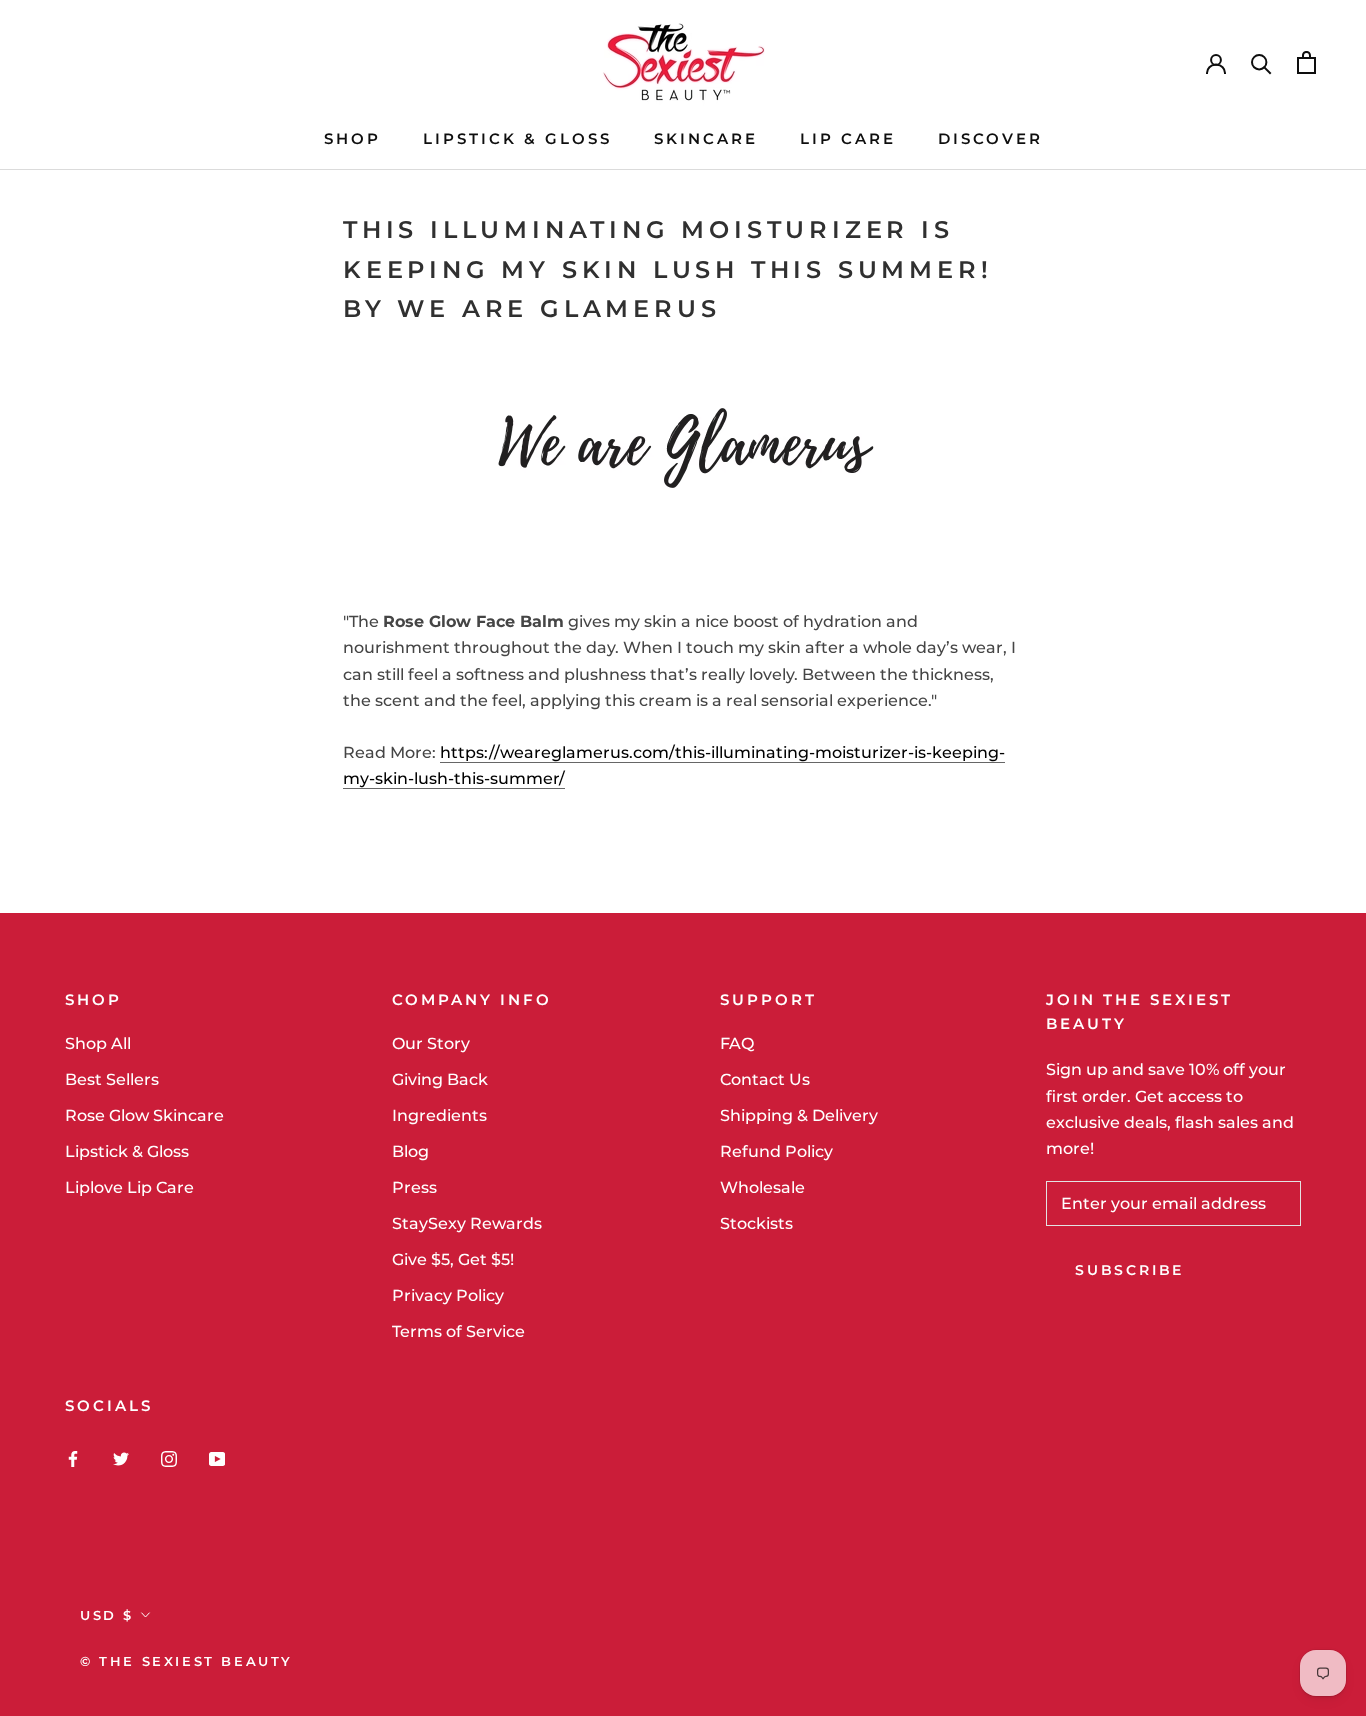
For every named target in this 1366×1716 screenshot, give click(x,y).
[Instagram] (169, 1458)
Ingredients (439, 1115)
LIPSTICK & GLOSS (517, 138)
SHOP (352, 138)
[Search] (1261, 62)
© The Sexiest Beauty (186, 1661)
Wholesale (762, 1187)
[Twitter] (121, 1458)
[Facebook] (73, 1458)
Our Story (431, 1043)
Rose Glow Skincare (144, 1115)
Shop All (98, 1043)
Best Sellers (112, 1079)
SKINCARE (706, 138)
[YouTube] (217, 1458)
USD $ (107, 1615)
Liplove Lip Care (129, 1187)
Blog (410, 1151)
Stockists (756, 1223)
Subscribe (1129, 1270)
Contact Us (765, 1079)
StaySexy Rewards (467, 1223)
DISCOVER (990, 138)
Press (414, 1187)
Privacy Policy (448, 1295)
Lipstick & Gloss (127, 1151)
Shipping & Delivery (799, 1115)
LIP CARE (848, 138)
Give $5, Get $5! (453, 1259)
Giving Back (440, 1079)
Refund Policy (776, 1151)
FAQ (737, 1043)
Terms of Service (458, 1331)
